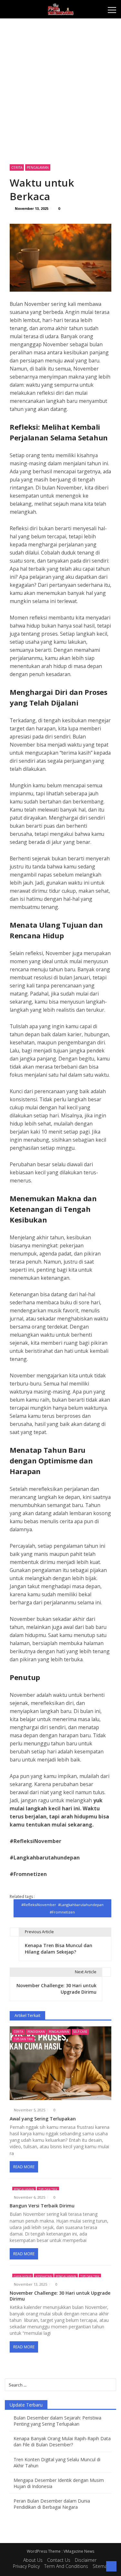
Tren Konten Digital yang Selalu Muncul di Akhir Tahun (57, 2463)
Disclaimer (86, 2560)
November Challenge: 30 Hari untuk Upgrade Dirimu (60, 2296)
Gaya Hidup (23, 2276)
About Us (33, 2560)
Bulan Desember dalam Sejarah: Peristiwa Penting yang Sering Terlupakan (57, 2421)
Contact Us (59, 2560)
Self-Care (80, 2032)
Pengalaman (38, 167)
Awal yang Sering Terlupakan (43, 2119)
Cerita (17, 167)
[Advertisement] (60, 88)
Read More (24, 2167)
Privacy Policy (26, 2566)
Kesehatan (44, 2276)
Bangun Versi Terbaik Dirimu (42, 2206)
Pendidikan (36, 2032)
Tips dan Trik (23, 2039)
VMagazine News (79, 2551)
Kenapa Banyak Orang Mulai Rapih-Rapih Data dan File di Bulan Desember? (62, 2441)
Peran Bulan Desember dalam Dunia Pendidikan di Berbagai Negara (52, 2504)
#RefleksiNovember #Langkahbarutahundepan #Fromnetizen (62, 1908)
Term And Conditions (66, 2566)
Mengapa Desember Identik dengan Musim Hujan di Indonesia (59, 2483)
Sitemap (101, 2566)
